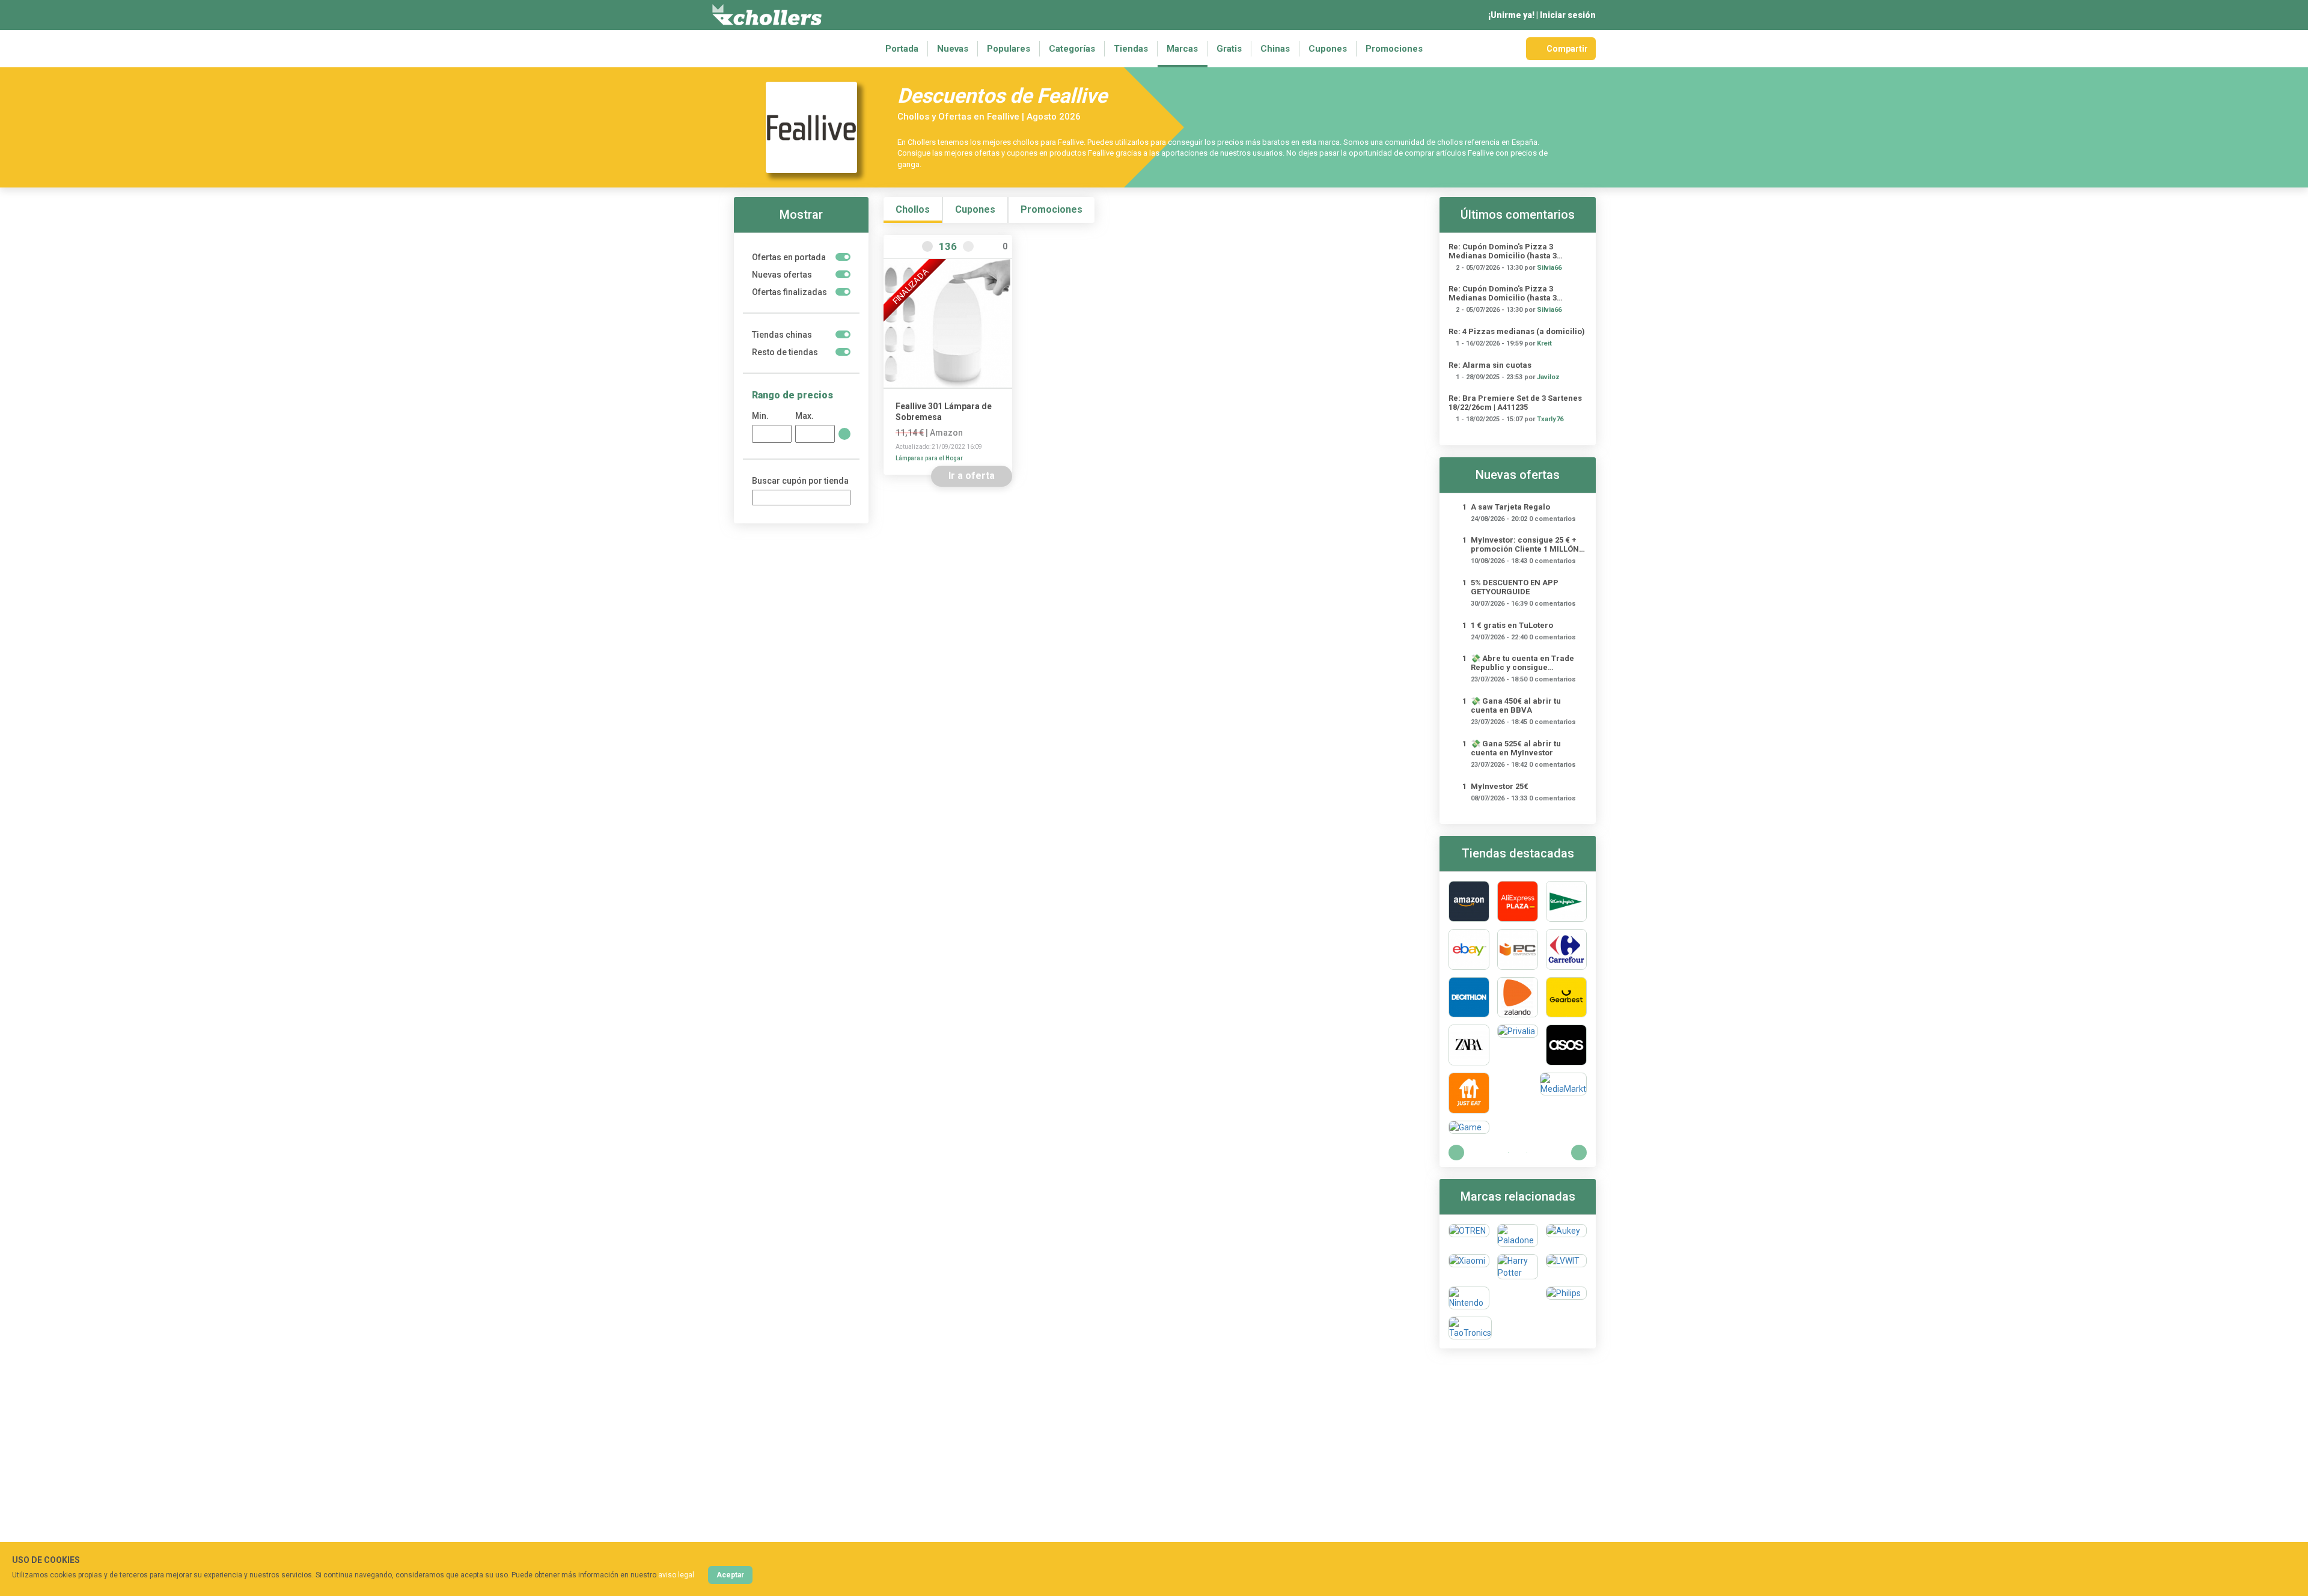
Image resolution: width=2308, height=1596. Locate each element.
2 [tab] (1527, 1153)
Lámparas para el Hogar (929, 458)
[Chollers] (767, 15)
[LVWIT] (1566, 1267)
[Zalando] (1518, 997)
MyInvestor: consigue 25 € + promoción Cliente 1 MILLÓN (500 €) (1525, 544)
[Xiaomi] (1469, 1267)
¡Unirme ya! (1511, 15)
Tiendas (1131, 49)
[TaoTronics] (1470, 1328)
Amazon (946, 433)
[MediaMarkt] (1563, 1093)
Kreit (1544, 343)
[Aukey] (1566, 1235)
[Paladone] (1518, 1235)
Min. (760, 416)
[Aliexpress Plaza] (1518, 901)
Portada (902, 49)
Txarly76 (1550, 419)
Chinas (1275, 49)
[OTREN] (1469, 1235)
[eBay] (1469, 949)
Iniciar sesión (1568, 15)
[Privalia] (1518, 1045)
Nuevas (953, 49)
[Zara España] (1469, 1045)
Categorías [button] (1072, 49)
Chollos (913, 209)
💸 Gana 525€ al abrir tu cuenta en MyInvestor (1516, 748)
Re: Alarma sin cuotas (1490, 365)
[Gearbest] (1566, 997)
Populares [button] (1009, 49)
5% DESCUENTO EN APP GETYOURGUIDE (1515, 587)
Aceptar (730, 1575)
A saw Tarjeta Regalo (1510, 507)
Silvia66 (1549, 268)
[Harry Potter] (1518, 1267)
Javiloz (1548, 377)
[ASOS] (1566, 1045)
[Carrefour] (1566, 949)
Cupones (1328, 49)
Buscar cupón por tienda (800, 481)
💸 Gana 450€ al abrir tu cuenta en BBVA (1516, 705)
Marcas (1182, 49)
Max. (804, 416)
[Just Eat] (1469, 1093)
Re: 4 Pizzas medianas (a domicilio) (1517, 331)
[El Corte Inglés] (1566, 901)
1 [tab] (1509, 1153)
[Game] (1469, 1127)
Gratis (1229, 49)
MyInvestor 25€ (1500, 786)
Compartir (1567, 49)
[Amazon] (1469, 901)
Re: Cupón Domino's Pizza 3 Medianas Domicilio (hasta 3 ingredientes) (1503, 251)
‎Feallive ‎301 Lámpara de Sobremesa (944, 412)
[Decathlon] (1469, 997)
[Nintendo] (1469, 1298)
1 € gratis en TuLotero (1512, 625)
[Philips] (1566, 1298)
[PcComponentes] (1518, 949)
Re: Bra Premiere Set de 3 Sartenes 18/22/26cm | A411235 (1515, 403)
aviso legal (676, 1575)
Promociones (1394, 49)
